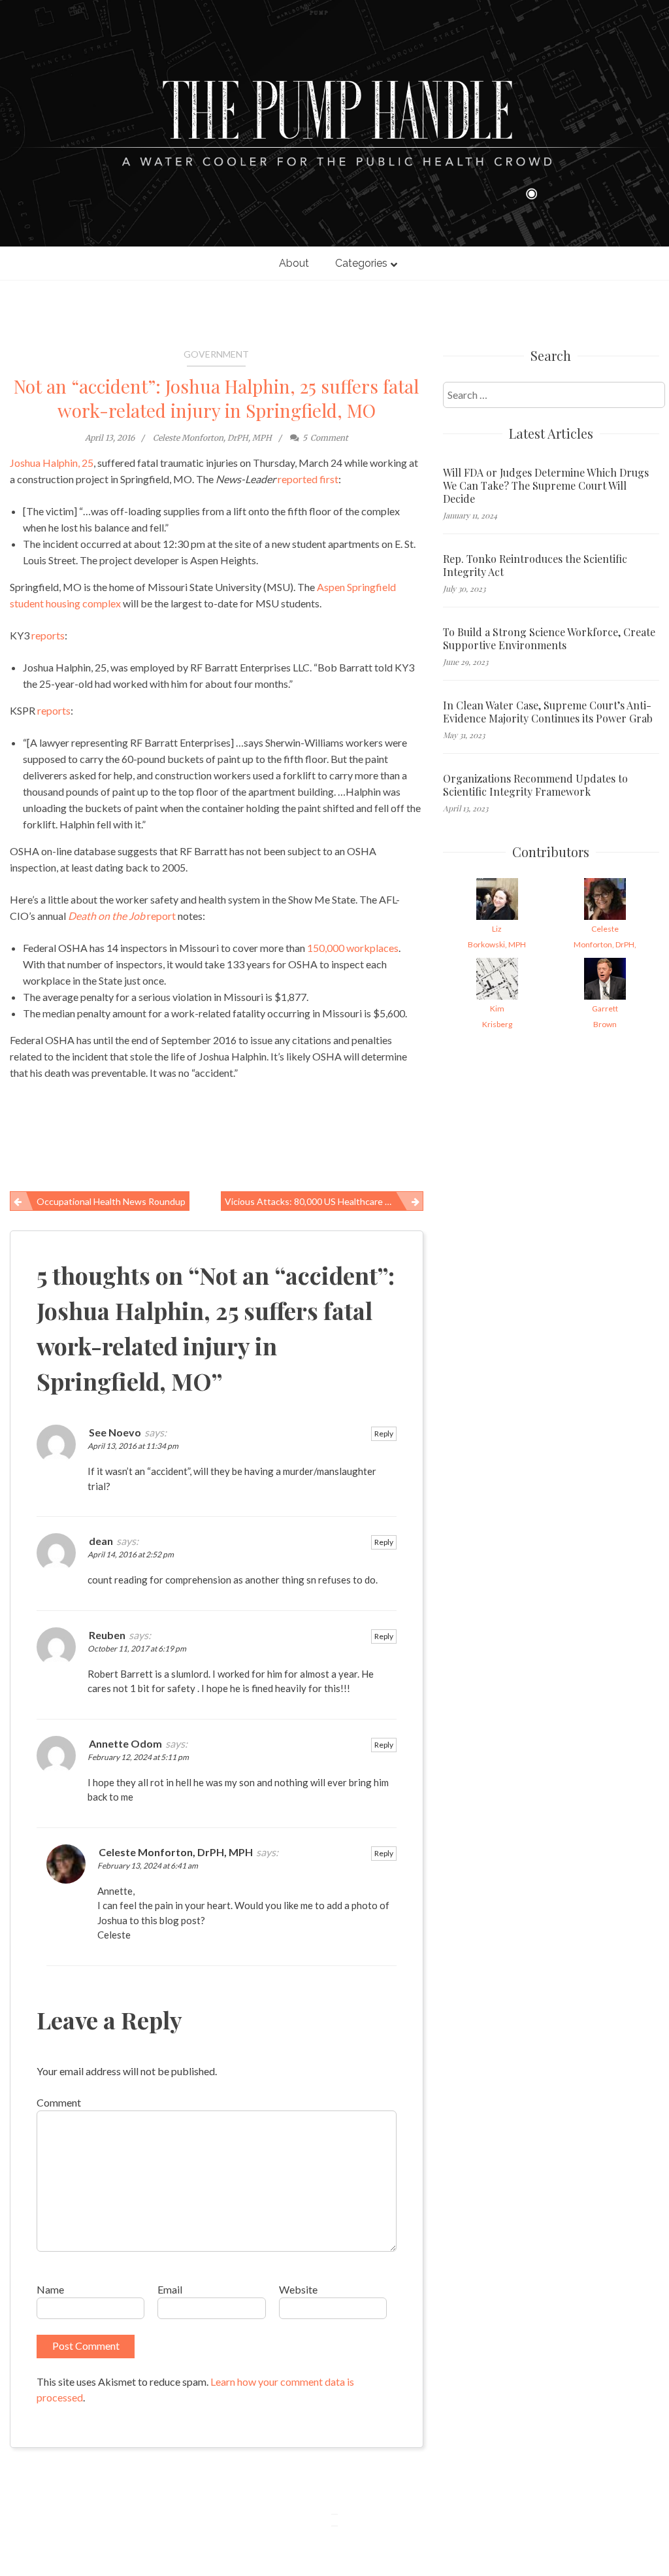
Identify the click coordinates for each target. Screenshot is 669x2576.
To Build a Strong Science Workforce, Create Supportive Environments (549, 639)
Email (170, 2289)
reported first (308, 479)
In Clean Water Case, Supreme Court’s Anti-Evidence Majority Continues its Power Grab (548, 712)
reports (48, 635)
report (122, 916)
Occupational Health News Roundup (111, 1201)
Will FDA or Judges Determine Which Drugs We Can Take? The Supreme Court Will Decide (546, 486)
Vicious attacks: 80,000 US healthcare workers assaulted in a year (324, 1201)
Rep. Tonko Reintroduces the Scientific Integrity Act (535, 566)
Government (216, 354)
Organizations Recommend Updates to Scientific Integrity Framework (535, 785)
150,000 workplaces (353, 948)
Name (50, 2289)
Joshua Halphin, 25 (52, 463)
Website (298, 2289)
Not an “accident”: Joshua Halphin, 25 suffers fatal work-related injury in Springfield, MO (216, 398)
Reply (384, 1433)
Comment (59, 2102)
